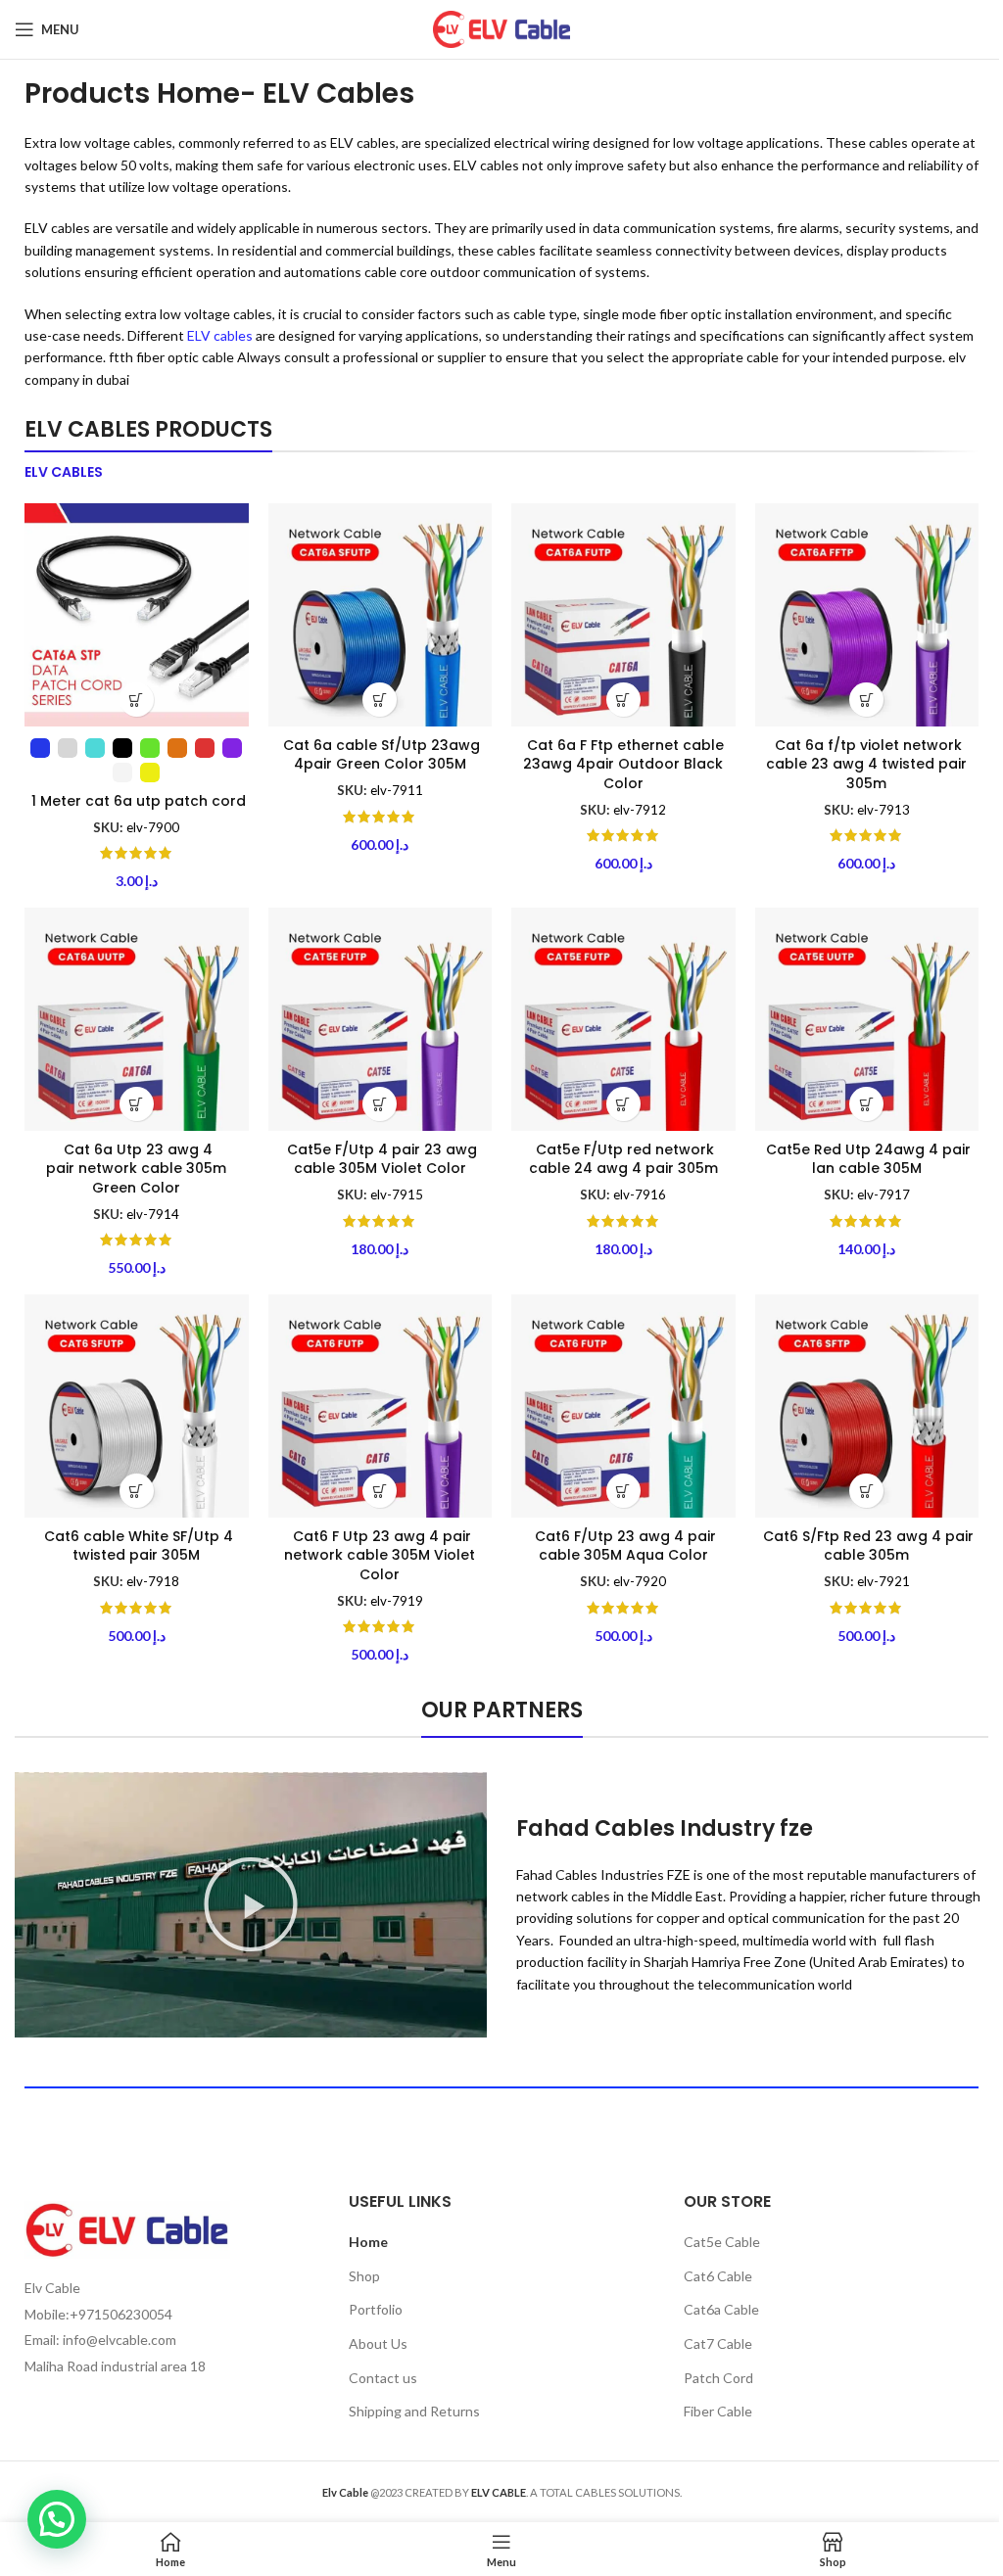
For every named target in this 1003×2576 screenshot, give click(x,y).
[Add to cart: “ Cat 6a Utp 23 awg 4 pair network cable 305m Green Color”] (137, 1104)
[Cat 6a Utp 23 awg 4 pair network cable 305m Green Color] (137, 1020)
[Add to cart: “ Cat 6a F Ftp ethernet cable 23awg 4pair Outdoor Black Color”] (623, 700)
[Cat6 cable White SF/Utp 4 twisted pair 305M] (137, 1406)
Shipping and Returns (414, 2411)
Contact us (383, 2378)
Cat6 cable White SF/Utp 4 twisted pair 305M (137, 1546)
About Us (378, 2343)
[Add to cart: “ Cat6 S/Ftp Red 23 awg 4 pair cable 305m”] (866, 1491)
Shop (364, 2276)
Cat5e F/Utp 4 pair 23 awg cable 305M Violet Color (380, 1159)
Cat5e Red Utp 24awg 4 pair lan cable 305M (866, 1159)
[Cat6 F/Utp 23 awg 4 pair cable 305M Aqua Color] (623, 1406)
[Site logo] (501, 28)
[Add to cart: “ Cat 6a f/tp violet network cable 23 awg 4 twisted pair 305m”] (866, 700)
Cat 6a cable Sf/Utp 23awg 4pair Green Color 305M (380, 755)
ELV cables (220, 335)
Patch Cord (718, 2378)
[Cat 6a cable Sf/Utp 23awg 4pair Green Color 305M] (381, 615)
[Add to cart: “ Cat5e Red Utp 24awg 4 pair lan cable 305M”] (866, 1104)
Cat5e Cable (722, 2242)
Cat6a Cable (721, 2309)
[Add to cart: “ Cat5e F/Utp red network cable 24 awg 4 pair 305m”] (623, 1104)
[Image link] (127, 2228)
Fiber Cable (718, 2411)
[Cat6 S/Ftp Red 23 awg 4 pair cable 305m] (867, 1406)
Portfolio (376, 2309)
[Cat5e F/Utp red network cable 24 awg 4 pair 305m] (623, 1020)
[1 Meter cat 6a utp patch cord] (137, 615)
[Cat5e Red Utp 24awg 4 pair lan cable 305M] (867, 1020)
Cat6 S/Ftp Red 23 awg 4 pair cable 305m (866, 1546)
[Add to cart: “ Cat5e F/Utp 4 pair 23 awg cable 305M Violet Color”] (380, 1104)
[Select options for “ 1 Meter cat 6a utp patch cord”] (137, 700)
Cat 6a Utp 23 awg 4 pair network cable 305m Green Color (136, 1169)
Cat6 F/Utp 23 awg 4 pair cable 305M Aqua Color (623, 1546)
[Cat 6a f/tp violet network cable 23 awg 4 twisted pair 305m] (867, 615)
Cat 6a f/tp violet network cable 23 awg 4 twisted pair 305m (866, 764)
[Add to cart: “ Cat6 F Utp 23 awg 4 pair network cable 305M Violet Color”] (380, 1491)
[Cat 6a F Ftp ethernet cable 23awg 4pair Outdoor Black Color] (623, 615)
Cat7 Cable (718, 2343)
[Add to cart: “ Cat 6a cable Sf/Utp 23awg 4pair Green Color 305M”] (380, 700)
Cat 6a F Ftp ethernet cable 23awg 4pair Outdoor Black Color (623, 764)
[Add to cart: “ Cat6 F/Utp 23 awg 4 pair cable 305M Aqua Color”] (623, 1491)
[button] (251, 1904)
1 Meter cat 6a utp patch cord (137, 801)
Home (368, 2242)
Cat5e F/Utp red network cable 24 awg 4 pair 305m (623, 1159)
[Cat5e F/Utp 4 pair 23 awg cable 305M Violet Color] (381, 1020)
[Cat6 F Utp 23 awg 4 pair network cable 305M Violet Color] (381, 1406)
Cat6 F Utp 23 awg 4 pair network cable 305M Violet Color (380, 1555)
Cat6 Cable (718, 2276)
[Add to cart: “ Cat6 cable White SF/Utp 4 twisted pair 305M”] (137, 1491)
